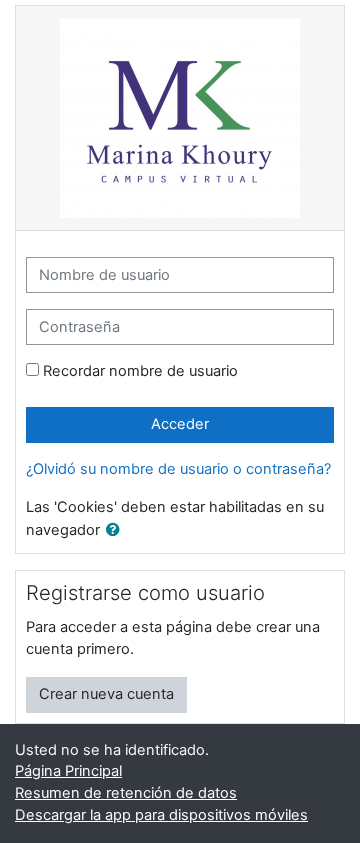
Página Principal (68, 771)
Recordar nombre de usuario (140, 371)
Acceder (180, 424)
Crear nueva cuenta (106, 694)
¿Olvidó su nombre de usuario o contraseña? (178, 469)
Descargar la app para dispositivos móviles (161, 815)
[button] (117, 531)
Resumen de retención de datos (126, 793)
